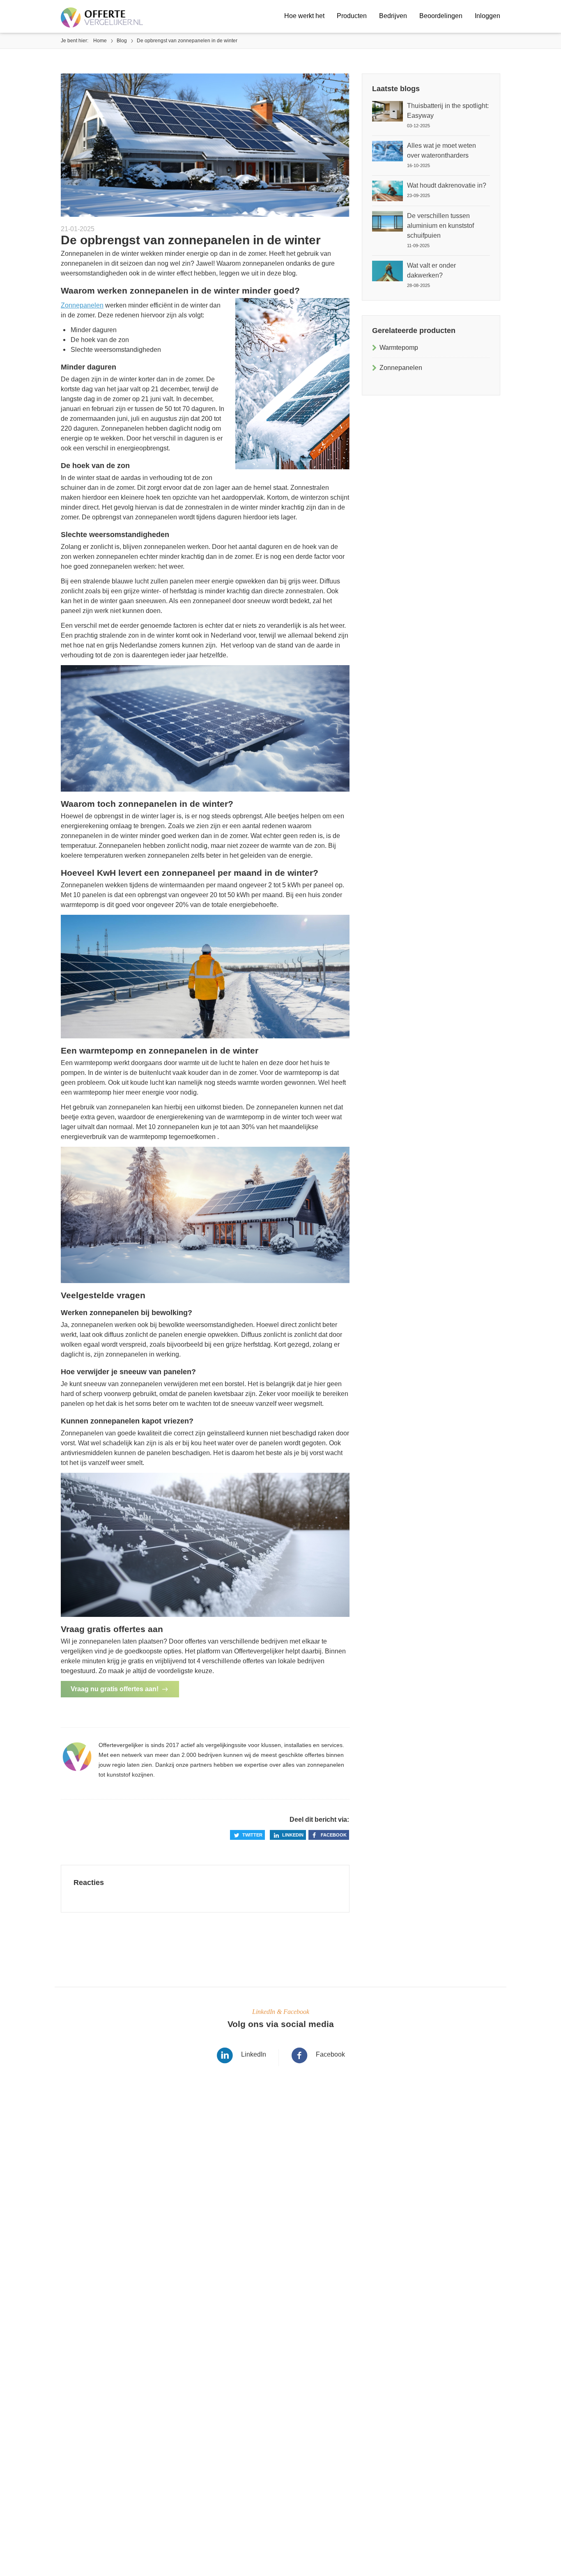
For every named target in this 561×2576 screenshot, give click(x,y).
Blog (122, 41)
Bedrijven (393, 16)
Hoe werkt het (304, 16)
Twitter (252, 1835)
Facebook (334, 1835)
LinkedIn (254, 2054)
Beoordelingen (441, 16)
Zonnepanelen (82, 305)
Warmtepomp (399, 348)
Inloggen (487, 16)
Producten (352, 16)
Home (100, 41)
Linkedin (293, 1835)
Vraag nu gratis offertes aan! (115, 1689)
